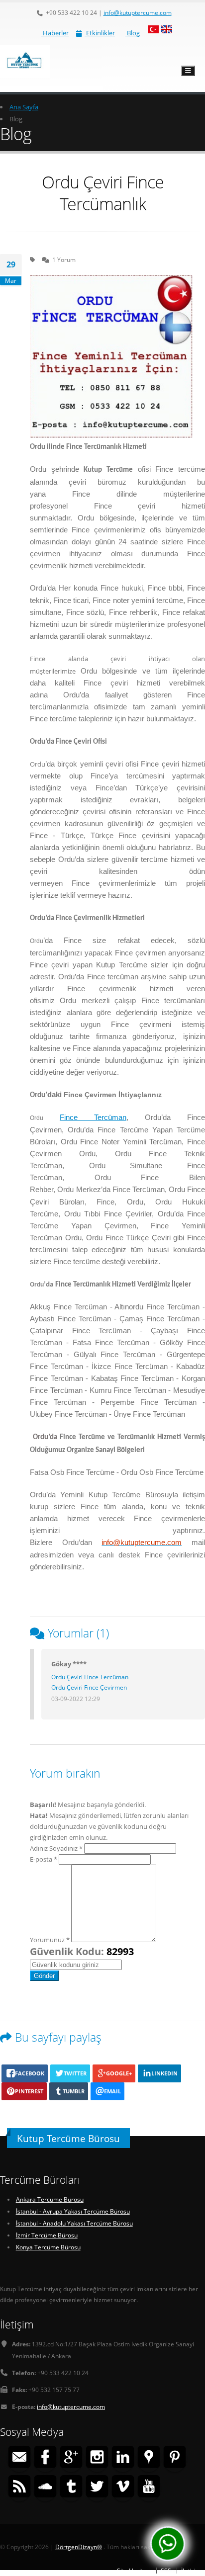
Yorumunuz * (50, 1940)
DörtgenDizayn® (79, 2547)
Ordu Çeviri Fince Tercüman (90, 1677)
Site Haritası (134, 2571)
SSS (166, 2571)
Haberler (55, 33)
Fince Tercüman (93, 1117)
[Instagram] (97, 2458)
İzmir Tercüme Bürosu (47, 2235)
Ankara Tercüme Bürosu (50, 2199)
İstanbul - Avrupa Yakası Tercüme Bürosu (73, 2211)
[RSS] (19, 2488)
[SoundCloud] (45, 2488)
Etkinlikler (100, 33)
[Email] (19, 2458)
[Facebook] (45, 2458)
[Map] (149, 2458)
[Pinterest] (175, 2458)
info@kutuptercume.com (138, 12)
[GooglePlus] (71, 2458)
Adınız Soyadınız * (56, 1848)
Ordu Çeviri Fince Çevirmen (89, 1687)
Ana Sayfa (24, 107)
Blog (133, 33)
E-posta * (44, 1859)
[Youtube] (149, 2488)
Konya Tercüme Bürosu (48, 2247)
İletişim (191, 2571)
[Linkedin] (123, 2458)
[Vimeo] (123, 2488)
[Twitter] (97, 2488)
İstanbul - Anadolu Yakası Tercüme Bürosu (74, 2223)
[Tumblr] (71, 2488)
